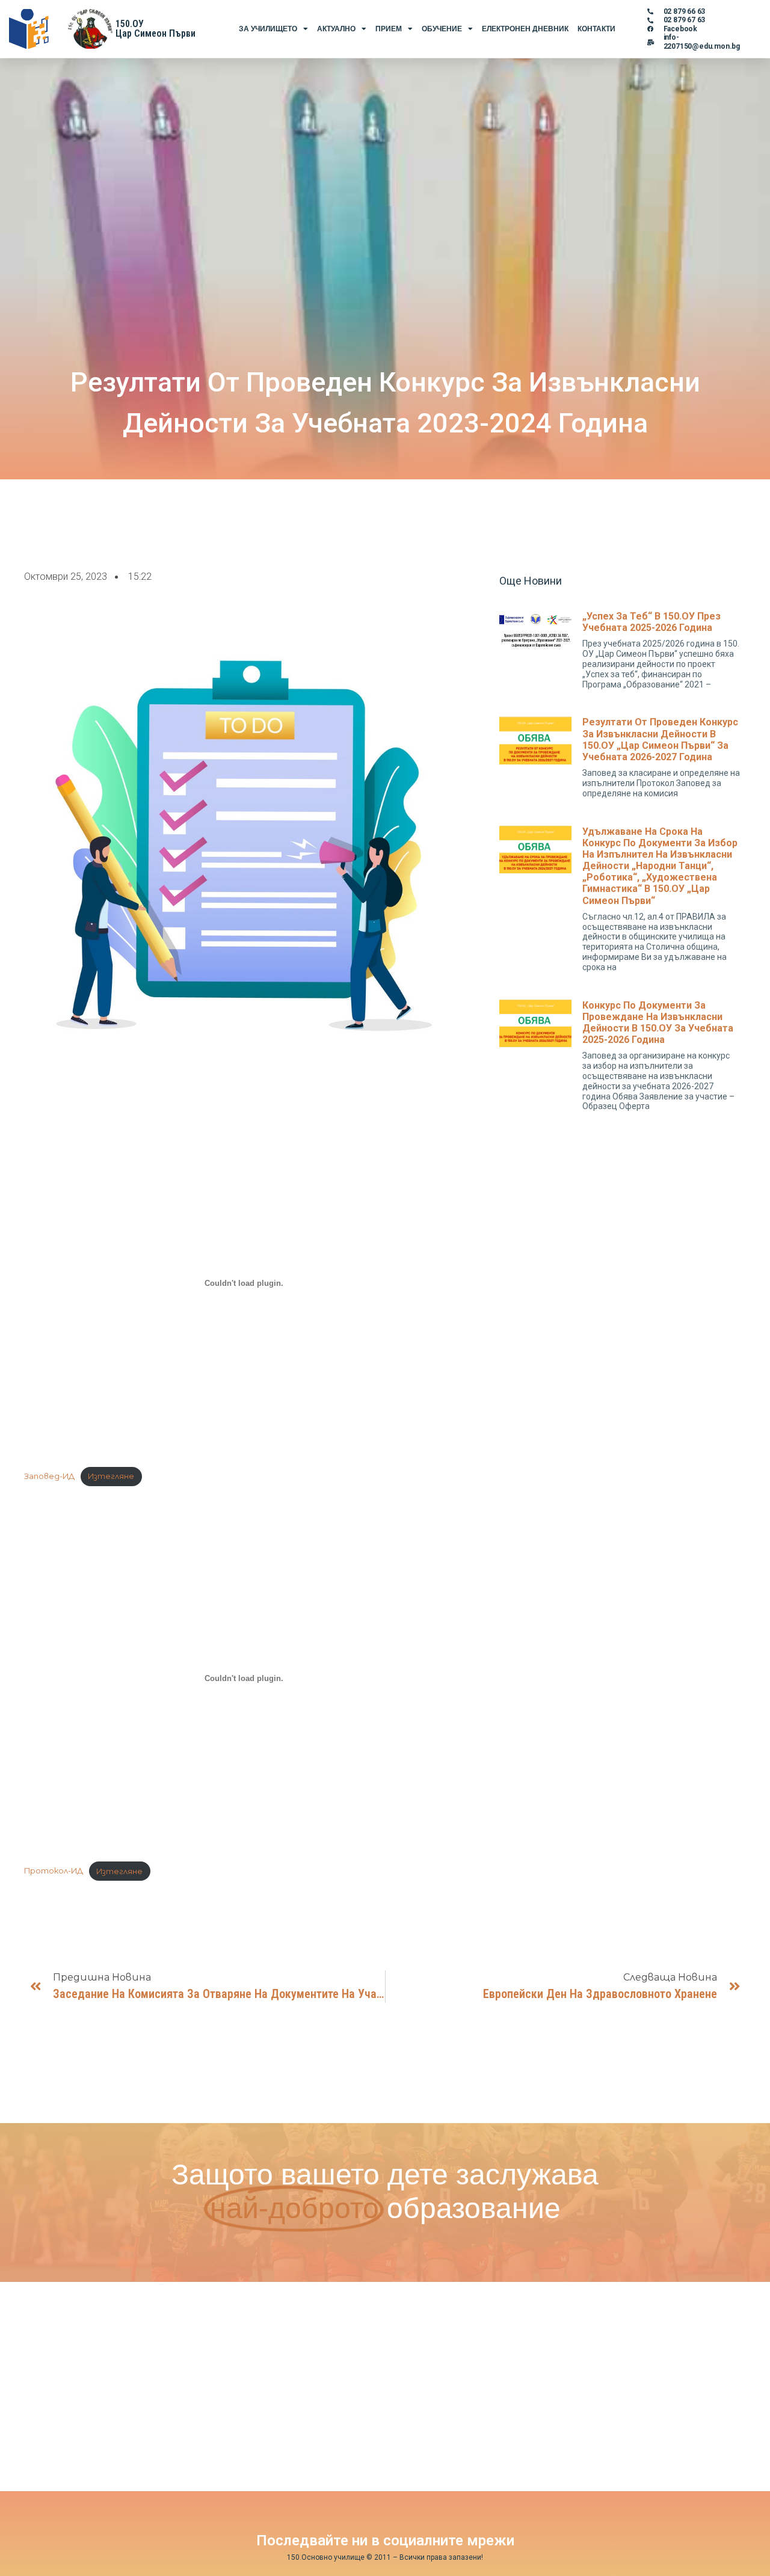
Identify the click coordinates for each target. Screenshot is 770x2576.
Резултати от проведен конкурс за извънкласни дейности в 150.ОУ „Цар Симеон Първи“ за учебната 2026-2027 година (660, 739)
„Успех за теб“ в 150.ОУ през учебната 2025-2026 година (651, 622)
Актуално (336, 29)
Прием (389, 29)
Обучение (442, 29)
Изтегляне (111, 1476)
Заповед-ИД (49, 1476)
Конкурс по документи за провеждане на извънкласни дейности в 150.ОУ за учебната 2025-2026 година (658, 1023)
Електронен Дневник (525, 29)
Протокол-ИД (54, 1871)
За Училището (268, 29)
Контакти (596, 29)
